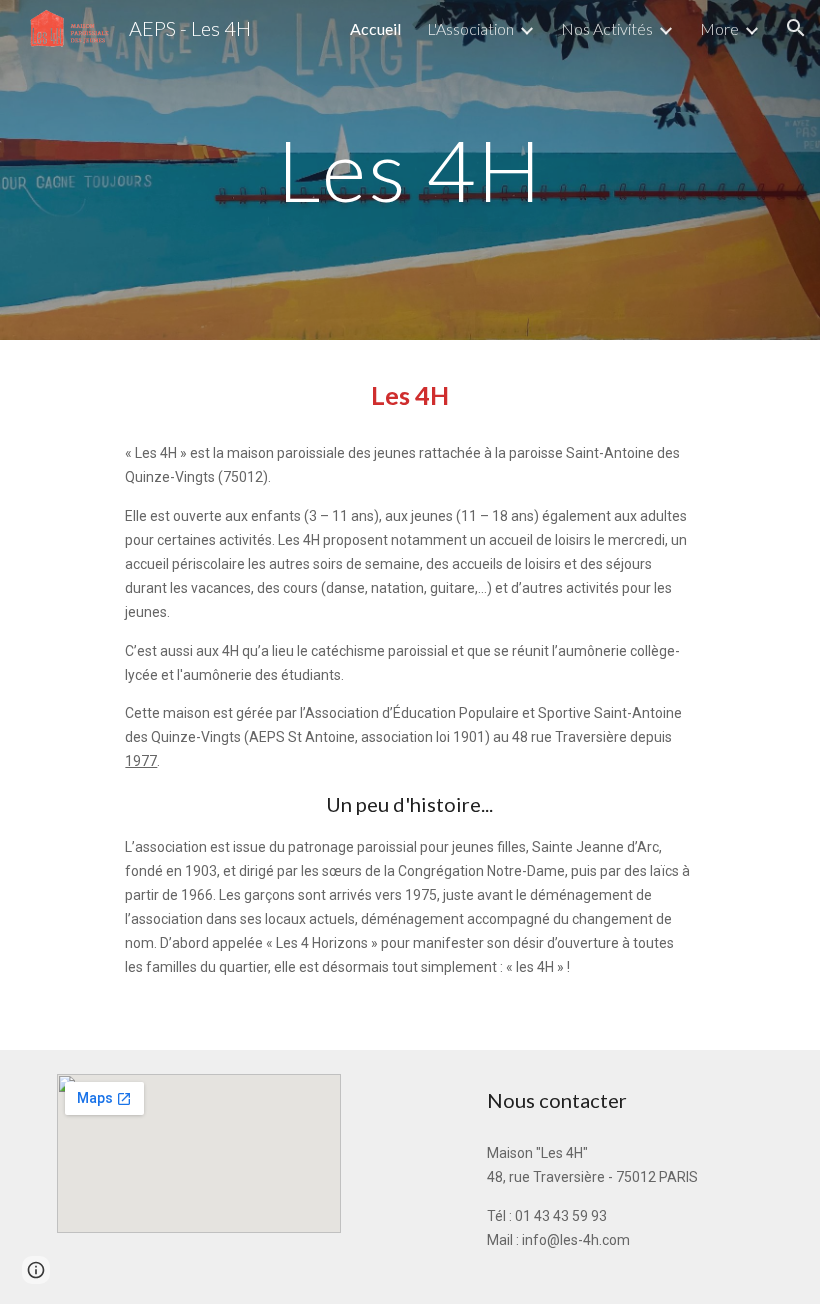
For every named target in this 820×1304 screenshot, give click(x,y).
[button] (796, 28)
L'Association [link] (470, 28)
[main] (409, 169)
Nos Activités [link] (607, 28)
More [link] (719, 28)
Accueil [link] (375, 28)
